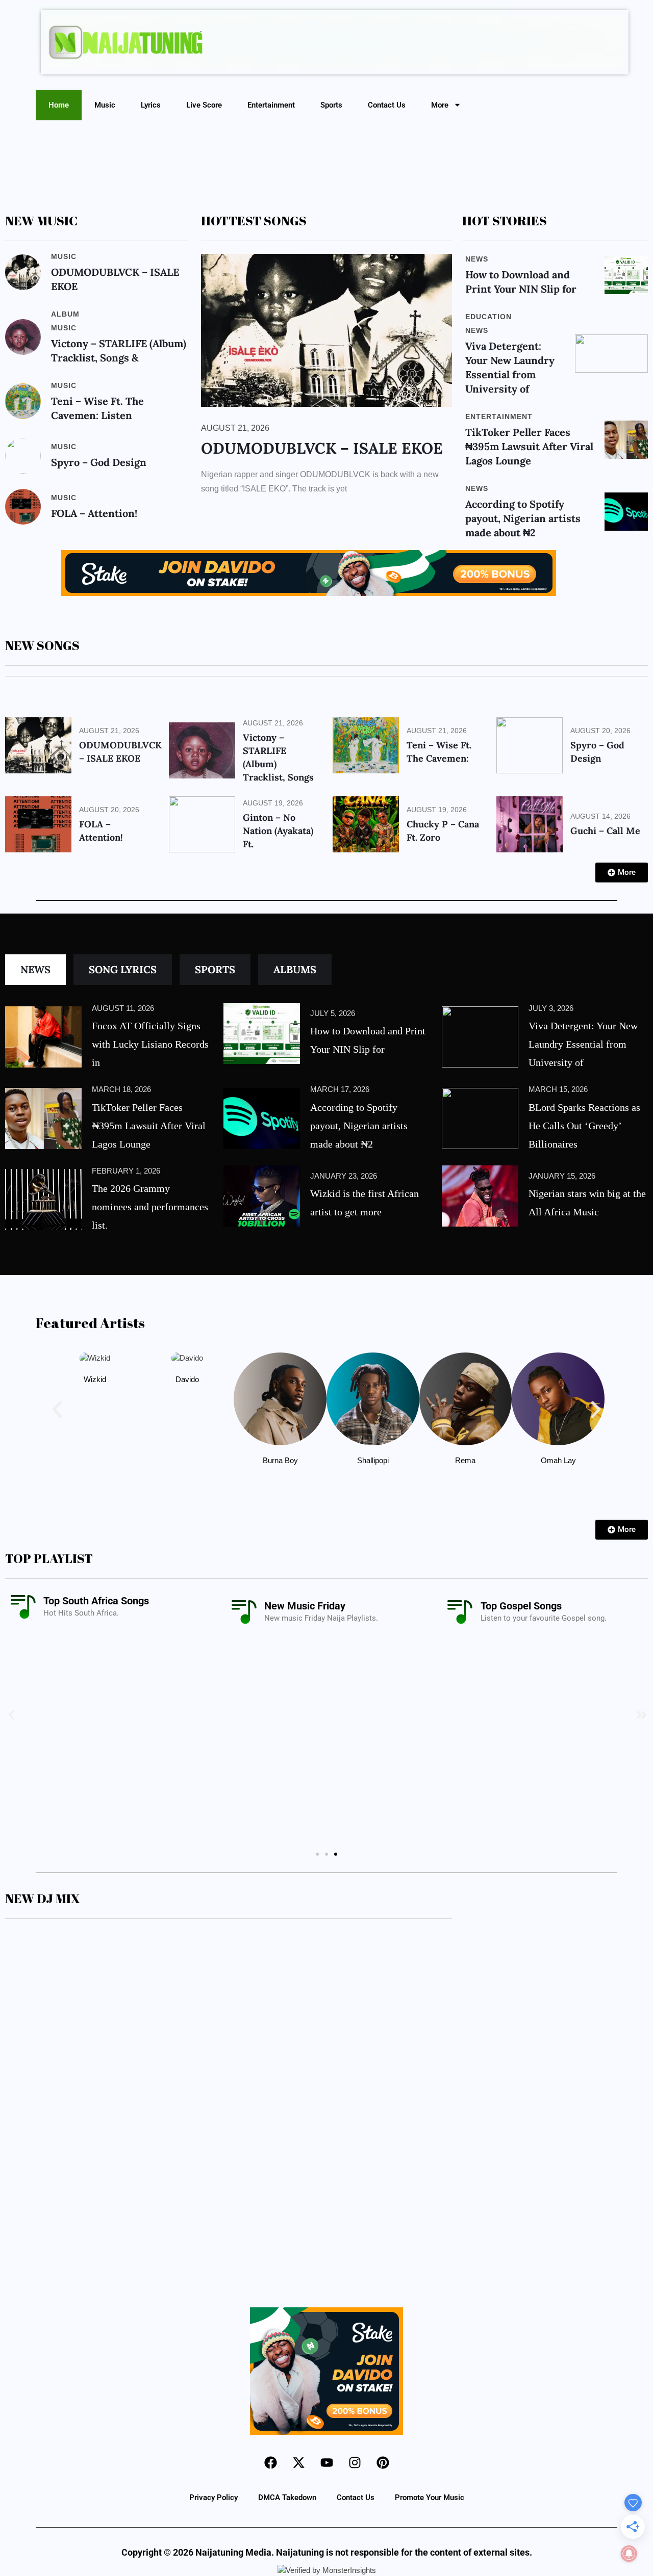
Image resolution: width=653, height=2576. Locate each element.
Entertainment (271, 105)
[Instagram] (355, 2463)
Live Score (204, 105)
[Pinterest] (383, 2463)
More (440, 105)
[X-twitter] (298, 2463)
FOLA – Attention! (94, 513)
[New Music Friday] (244, 1612)
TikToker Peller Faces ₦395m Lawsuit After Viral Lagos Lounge (529, 446)
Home (59, 105)
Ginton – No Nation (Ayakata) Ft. (278, 831)
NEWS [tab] (35, 969)
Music (105, 105)
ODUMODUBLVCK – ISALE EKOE (322, 448)
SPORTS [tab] (215, 969)
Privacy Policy (214, 2497)
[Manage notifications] (629, 2554)
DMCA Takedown (287, 2497)
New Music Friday (305, 1606)
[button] (57, 1410)
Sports (331, 105)
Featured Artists (90, 1323)
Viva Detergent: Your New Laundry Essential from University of (583, 1044)
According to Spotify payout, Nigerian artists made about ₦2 (523, 518)
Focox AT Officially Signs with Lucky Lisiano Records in (150, 1044)
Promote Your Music (430, 2497)
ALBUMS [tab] (295, 969)
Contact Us (387, 105)
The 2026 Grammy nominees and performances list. (150, 1207)
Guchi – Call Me (605, 831)
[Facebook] (270, 2463)
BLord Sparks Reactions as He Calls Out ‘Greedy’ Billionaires (584, 1126)
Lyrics (151, 105)
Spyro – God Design (99, 462)
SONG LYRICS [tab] (123, 969)
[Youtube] (326, 2463)
